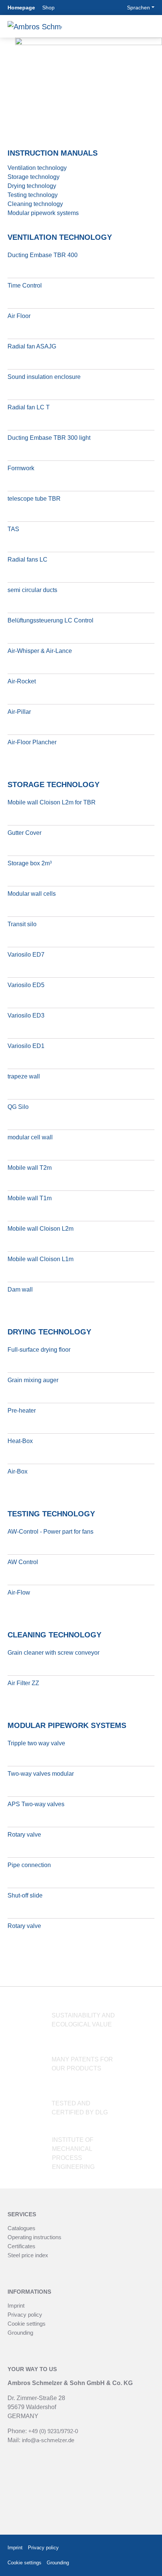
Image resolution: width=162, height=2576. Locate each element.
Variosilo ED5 (26, 985)
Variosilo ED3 (26, 1015)
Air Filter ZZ (23, 1683)
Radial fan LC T (29, 407)
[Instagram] (146, 2548)
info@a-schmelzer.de (48, 2440)
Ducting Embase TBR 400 (43, 255)
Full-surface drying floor (39, 1350)
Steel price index (28, 2255)
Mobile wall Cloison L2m (40, 1229)
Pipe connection (29, 1865)
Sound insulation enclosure (44, 377)
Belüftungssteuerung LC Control (50, 620)
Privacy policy (25, 2315)
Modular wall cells (32, 894)
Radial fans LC (28, 560)
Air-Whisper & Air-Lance (40, 651)
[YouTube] (148, 2563)
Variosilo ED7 (26, 955)
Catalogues (21, 2228)
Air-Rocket (22, 681)
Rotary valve (24, 1835)
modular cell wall (30, 1137)
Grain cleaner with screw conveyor (53, 1653)
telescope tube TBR (34, 499)
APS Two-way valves (36, 1804)
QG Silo (18, 1107)
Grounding (20, 2333)
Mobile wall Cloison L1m (40, 1259)
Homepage (21, 8)
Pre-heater (22, 1411)
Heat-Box (20, 1441)
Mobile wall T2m (30, 1168)
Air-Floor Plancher (32, 742)
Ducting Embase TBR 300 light (49, 438)
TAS (13, 529)
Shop (48, 8)
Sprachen (138, 8)
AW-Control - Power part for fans (50, 1532)
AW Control (23, 1562)
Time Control (25, 285)
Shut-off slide (25, 1895)
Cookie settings (27, 2324)
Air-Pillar (19, 712)
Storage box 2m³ (30, 863)
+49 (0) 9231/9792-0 (53, 2431)
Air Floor (19, 316)
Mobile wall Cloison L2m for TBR (52, 802)
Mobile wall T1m (30, 1198)
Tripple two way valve (36, 1743)
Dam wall (20, 1290)
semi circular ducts (32, 590)
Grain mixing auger (33, 1380)
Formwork (21, 468)
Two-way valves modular (41, 1774)
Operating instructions (34, 2237)
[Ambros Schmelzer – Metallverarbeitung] (35, 26)
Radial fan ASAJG (32, 346)
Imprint (16, 2306)
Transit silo (22, 924)
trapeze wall (24, 1076)
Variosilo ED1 (26, 1046)
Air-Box (18, 1471)
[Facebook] (128, 2548)
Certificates (21, 2246)
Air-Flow (19, 1592)
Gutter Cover (24, 833)
